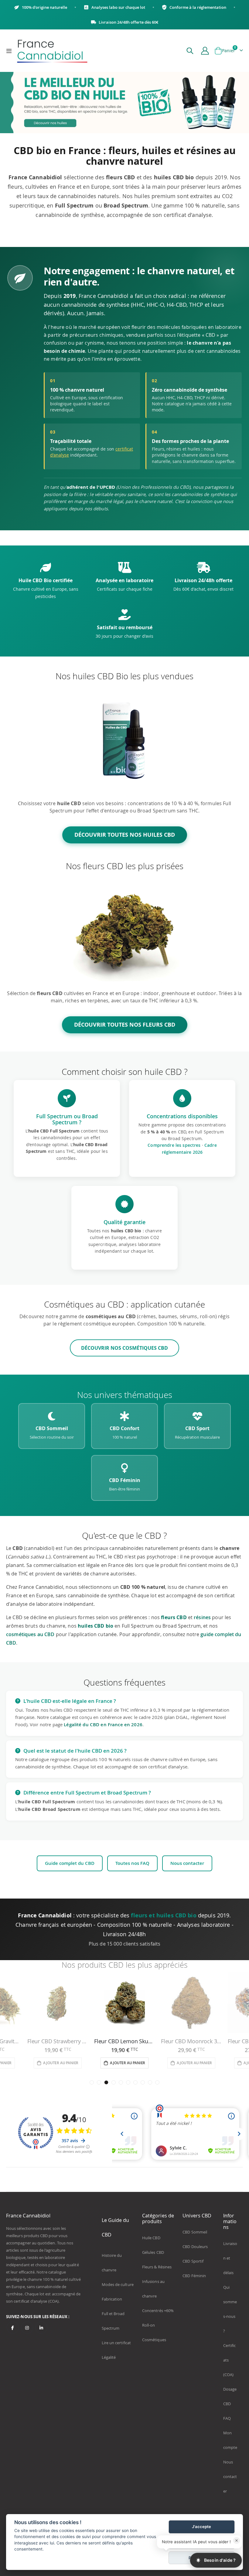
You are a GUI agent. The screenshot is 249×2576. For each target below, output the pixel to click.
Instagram (27, 2328)
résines (202, 1617)
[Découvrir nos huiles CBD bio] (124, 739)
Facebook (13, 2328)
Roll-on (148, 2325)
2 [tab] (99, 2082)
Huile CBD (151, 2238)
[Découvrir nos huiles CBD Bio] (124, 102)
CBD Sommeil (195, 2232)
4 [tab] (114, 2082)
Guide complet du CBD (70, 1863)
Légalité (109, 2357)
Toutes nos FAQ (132, 1863)
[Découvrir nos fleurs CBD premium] (124, 929)
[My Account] (205, 51)
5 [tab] (121, 2082)
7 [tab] (135, 2082)
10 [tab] (157, 2082)
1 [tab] (92, 2082)
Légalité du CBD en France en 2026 (103, 1725)
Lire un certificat (116, 2343)
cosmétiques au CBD (30, 1634)
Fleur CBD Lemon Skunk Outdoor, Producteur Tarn (58, 2041)
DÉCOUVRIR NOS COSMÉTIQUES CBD (124, 1348)
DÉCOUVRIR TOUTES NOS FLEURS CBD (125, 1025)
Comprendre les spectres (174, 1145)
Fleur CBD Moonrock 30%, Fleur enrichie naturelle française (124, 2041)
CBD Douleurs (195, 2247)
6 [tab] (128, 2082)
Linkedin (41, 2328)
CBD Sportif (193, 2261)
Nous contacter (187, 1863)
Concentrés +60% (158, 2311)
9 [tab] (150, 2082)
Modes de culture (118, 2284)
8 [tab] (143, 2082)
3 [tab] (106, 2082)
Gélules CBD (153, 2252)
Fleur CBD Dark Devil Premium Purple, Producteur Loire (191, 2041)
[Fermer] (237, 2541)
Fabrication (112, 2299)
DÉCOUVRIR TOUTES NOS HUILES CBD (125, 835)
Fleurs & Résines (157, 2267)
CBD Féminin (194, 2276)
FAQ (227, 2418)
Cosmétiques (154, 2340)
